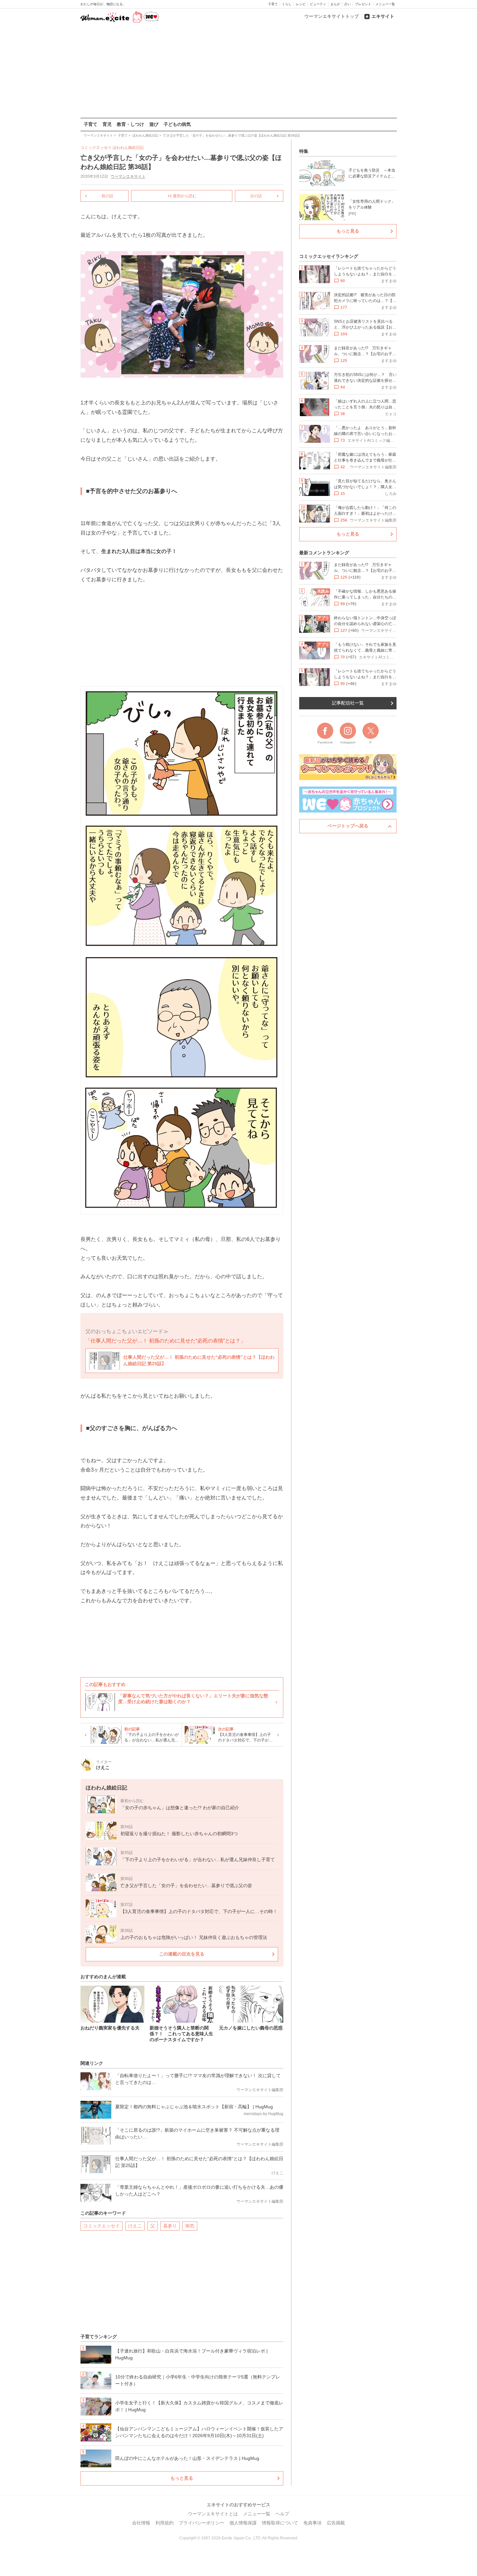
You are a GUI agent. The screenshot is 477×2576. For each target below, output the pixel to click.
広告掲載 (336, 2523)
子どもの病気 (177, 124)
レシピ (301, 4)
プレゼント (363, 4)
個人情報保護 (243, 2523)
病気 (190, 2226)
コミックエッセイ (102, 2226)
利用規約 (165, 2523)
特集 (304, 151)
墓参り (170, 2226)
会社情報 (141, 2523)
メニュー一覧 (385, 4)
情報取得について (280, 2523)
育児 (107, 124)
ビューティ (318, 4)
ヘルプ (282, 2514)
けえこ (135, 2226)
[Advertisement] (238, 71)
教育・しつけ (130, 124)
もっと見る (182, 2478)
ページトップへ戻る (348, 826)
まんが (335, 4)
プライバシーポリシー (202, 2523)
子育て (273, 4)
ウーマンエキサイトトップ (332, 16)
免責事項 (312, 2523)
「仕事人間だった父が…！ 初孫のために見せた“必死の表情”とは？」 (165, 1341)
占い (348, 4)
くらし (287, 4)
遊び (154, 124)
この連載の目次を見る (182, 1954)
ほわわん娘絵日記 (128, 148)
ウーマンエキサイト (128, 176)
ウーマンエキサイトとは (213, 2514)
